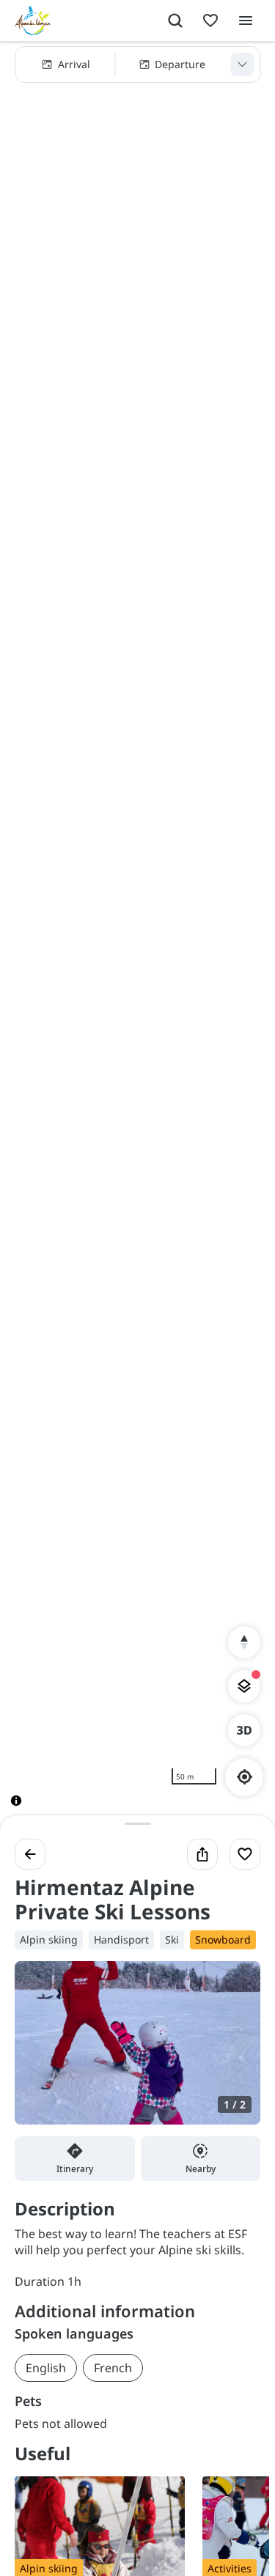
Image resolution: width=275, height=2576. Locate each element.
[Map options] (244, 1686)
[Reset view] (244, 1642)
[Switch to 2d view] (244, 1730)
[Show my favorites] (210, 21)
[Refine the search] (242, 64)
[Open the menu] (246, 21)
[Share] (202, 1854)
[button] (137, 64)
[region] (137, 935)
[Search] (175, 21)
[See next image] (234, 2051)
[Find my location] (245, 1777)
